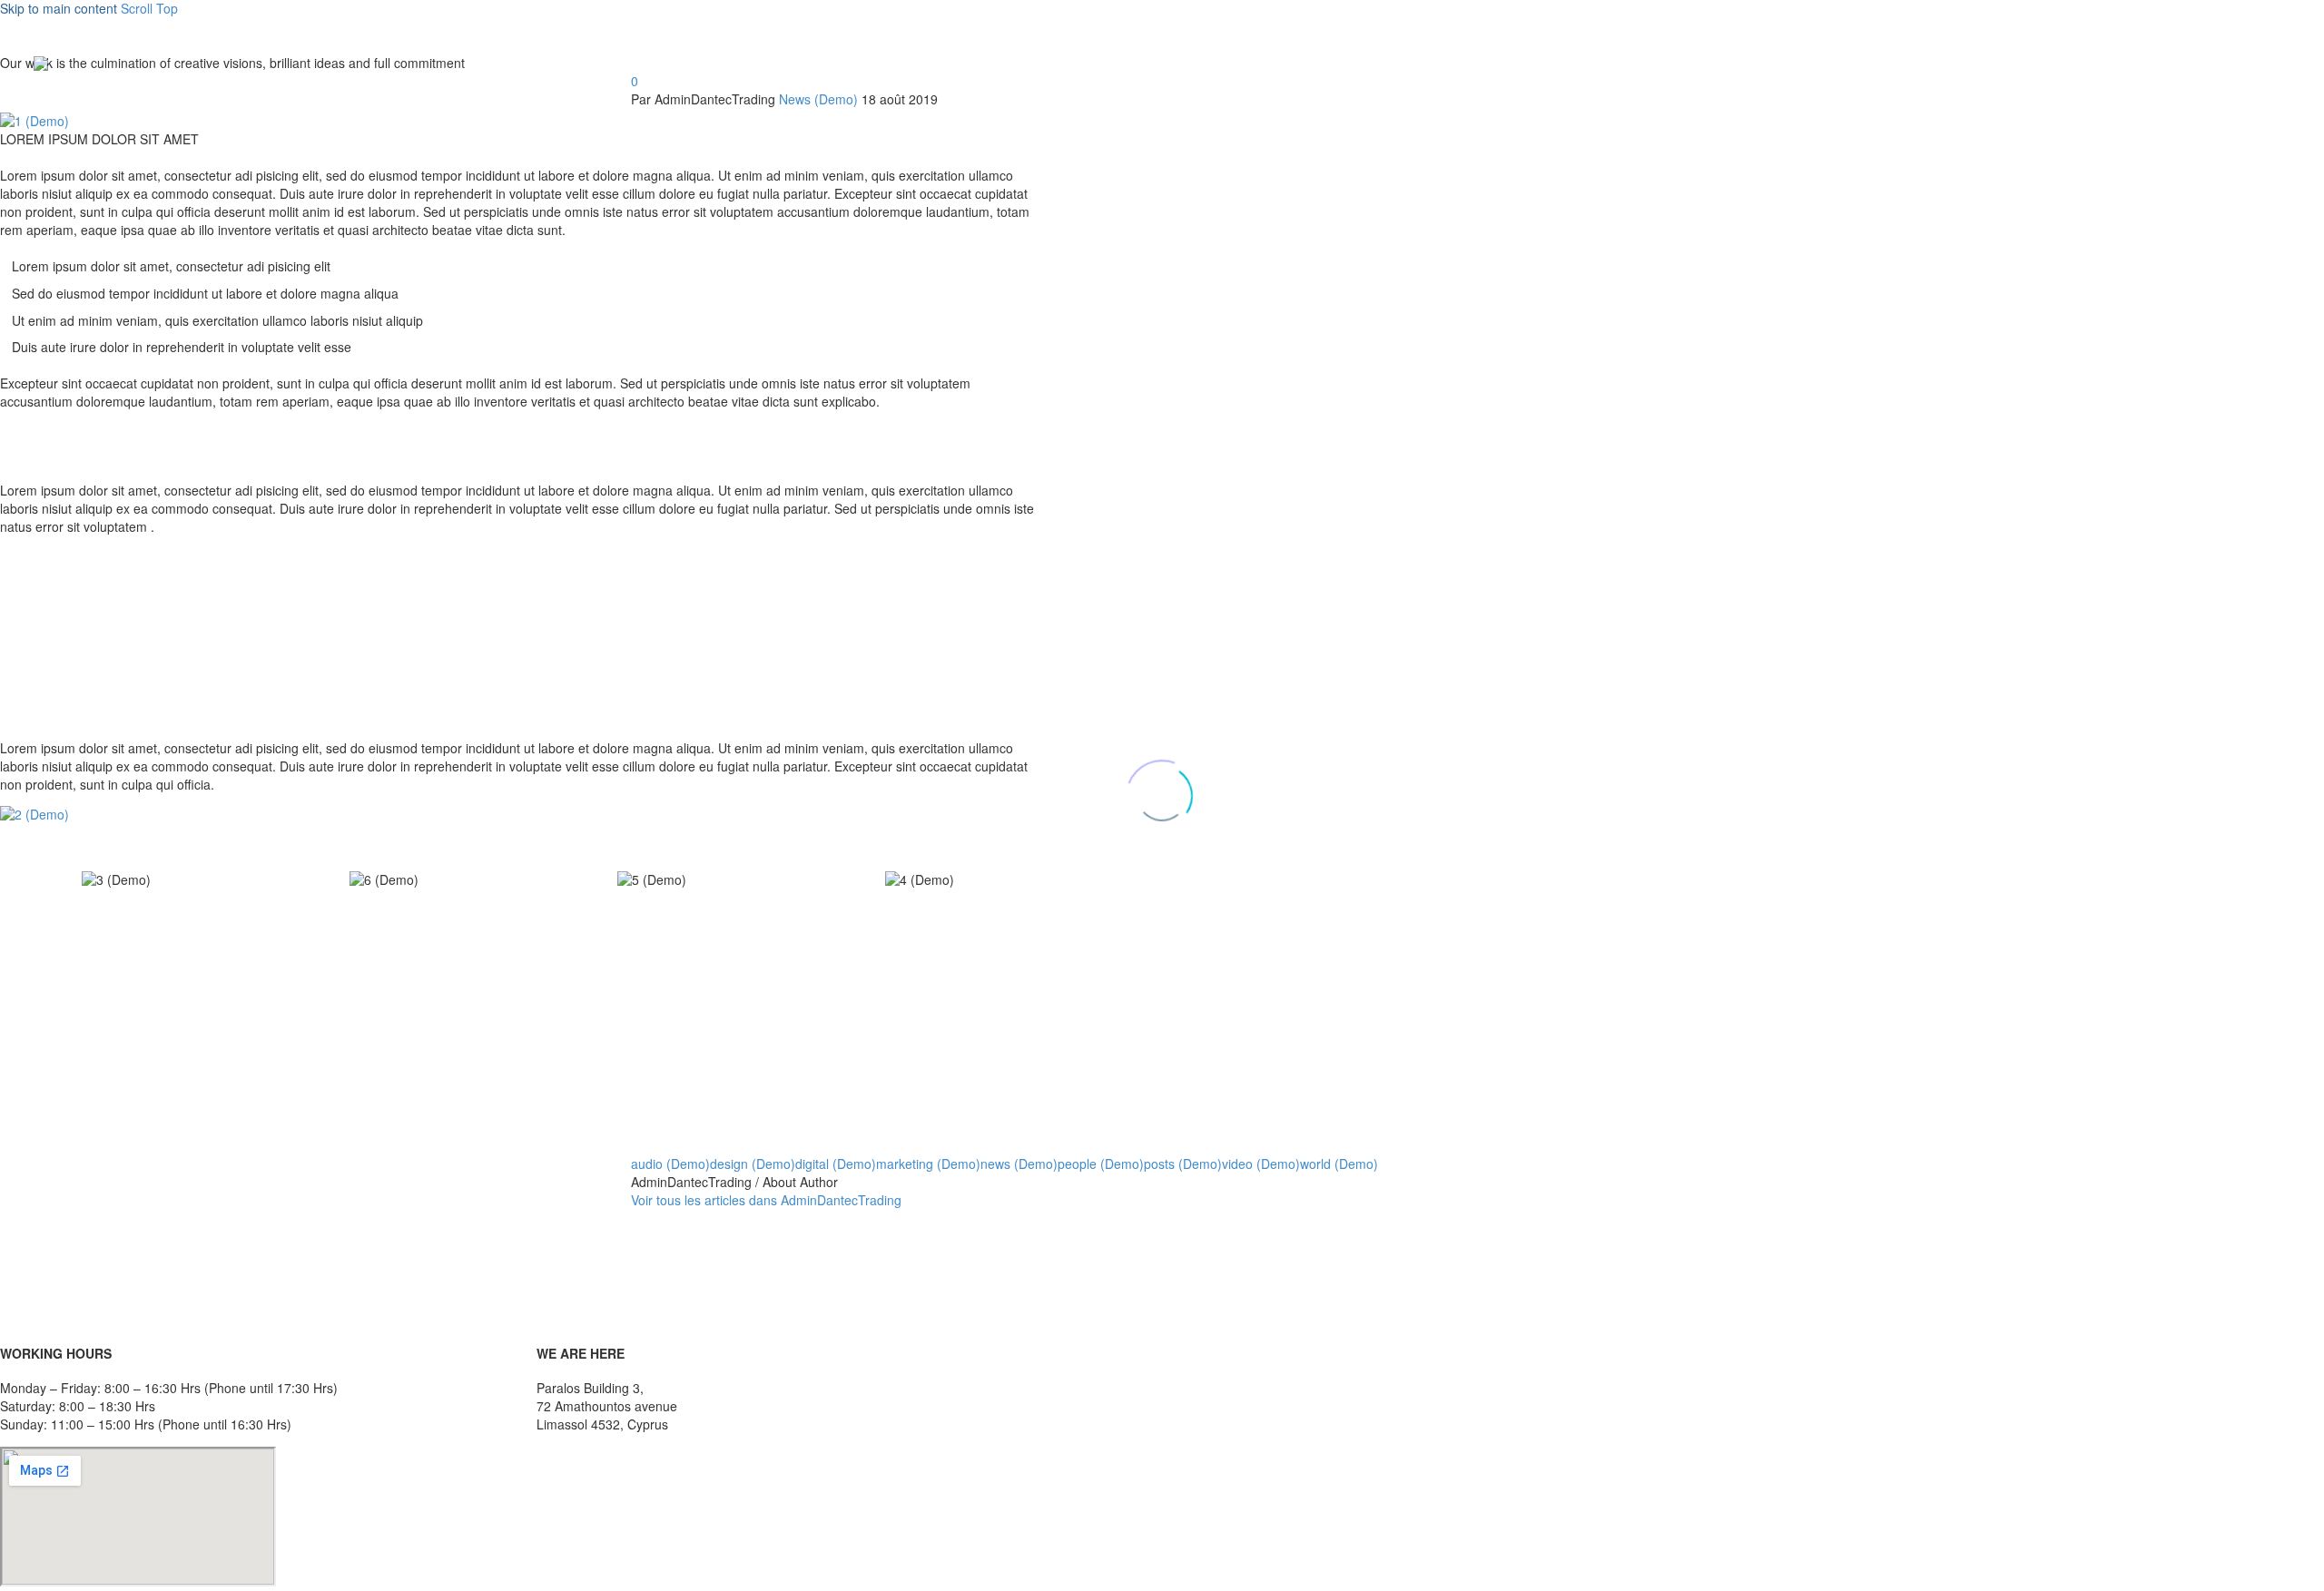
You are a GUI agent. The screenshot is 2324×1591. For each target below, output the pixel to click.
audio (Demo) (670, 1164)
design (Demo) (753, 1164)
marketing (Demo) (928, 1164)
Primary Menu (2274, 64)
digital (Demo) (836, 1164)
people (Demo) (1101, 1164)
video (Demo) (1261, 1164)
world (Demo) (1339, 1164)
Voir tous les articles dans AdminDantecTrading (766, 1200)
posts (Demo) (1183, 1164)
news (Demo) (1019, 1164)
